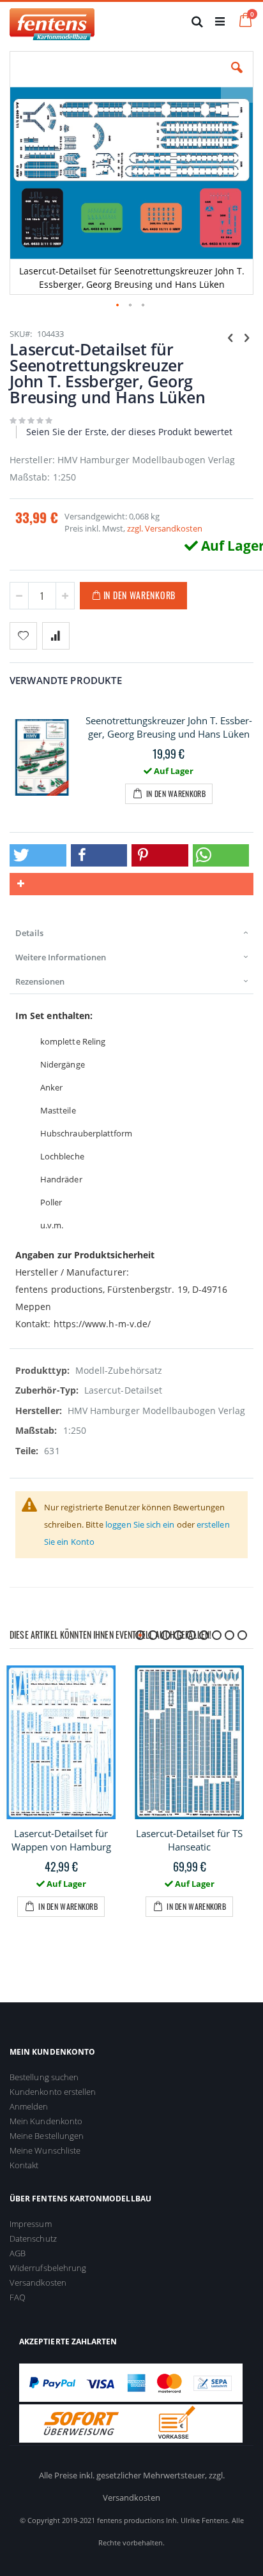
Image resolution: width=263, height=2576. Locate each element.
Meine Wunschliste (45, 2150)
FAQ (18, 2297)
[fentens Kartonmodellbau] (52, 21)
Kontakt (24, 2165)
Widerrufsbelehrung (48, 2268)
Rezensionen (40, 981)
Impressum (31, 2224)
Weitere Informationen (61, 957)
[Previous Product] (230, 337)
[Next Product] (246, 337)
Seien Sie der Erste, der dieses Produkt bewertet (129, 432)
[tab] (131, 933)
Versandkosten (38, 2282)
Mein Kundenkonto (46, 2121)
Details (29, 933)
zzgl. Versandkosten (165, 528)
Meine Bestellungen (47, 2136)
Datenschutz (33, 2238)
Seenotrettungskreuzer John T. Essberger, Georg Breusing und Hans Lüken (169, 727)
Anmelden (29, 2106)
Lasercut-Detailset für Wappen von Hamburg (61, 1840)
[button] (237, 77)
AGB (18, 2253)
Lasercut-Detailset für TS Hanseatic (189, 1840)
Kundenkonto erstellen (53, 2092)
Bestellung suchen (44, 2077)
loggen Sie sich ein (140, 1524)
